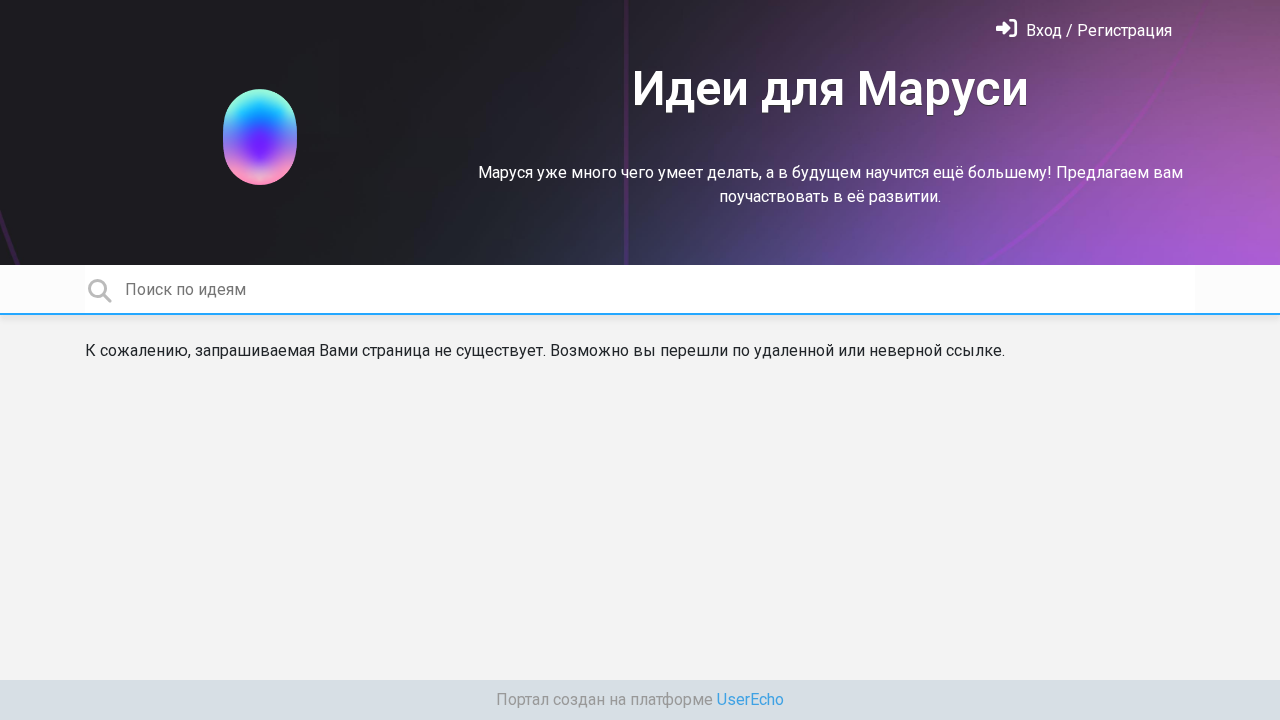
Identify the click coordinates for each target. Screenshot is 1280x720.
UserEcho (750, 699)
